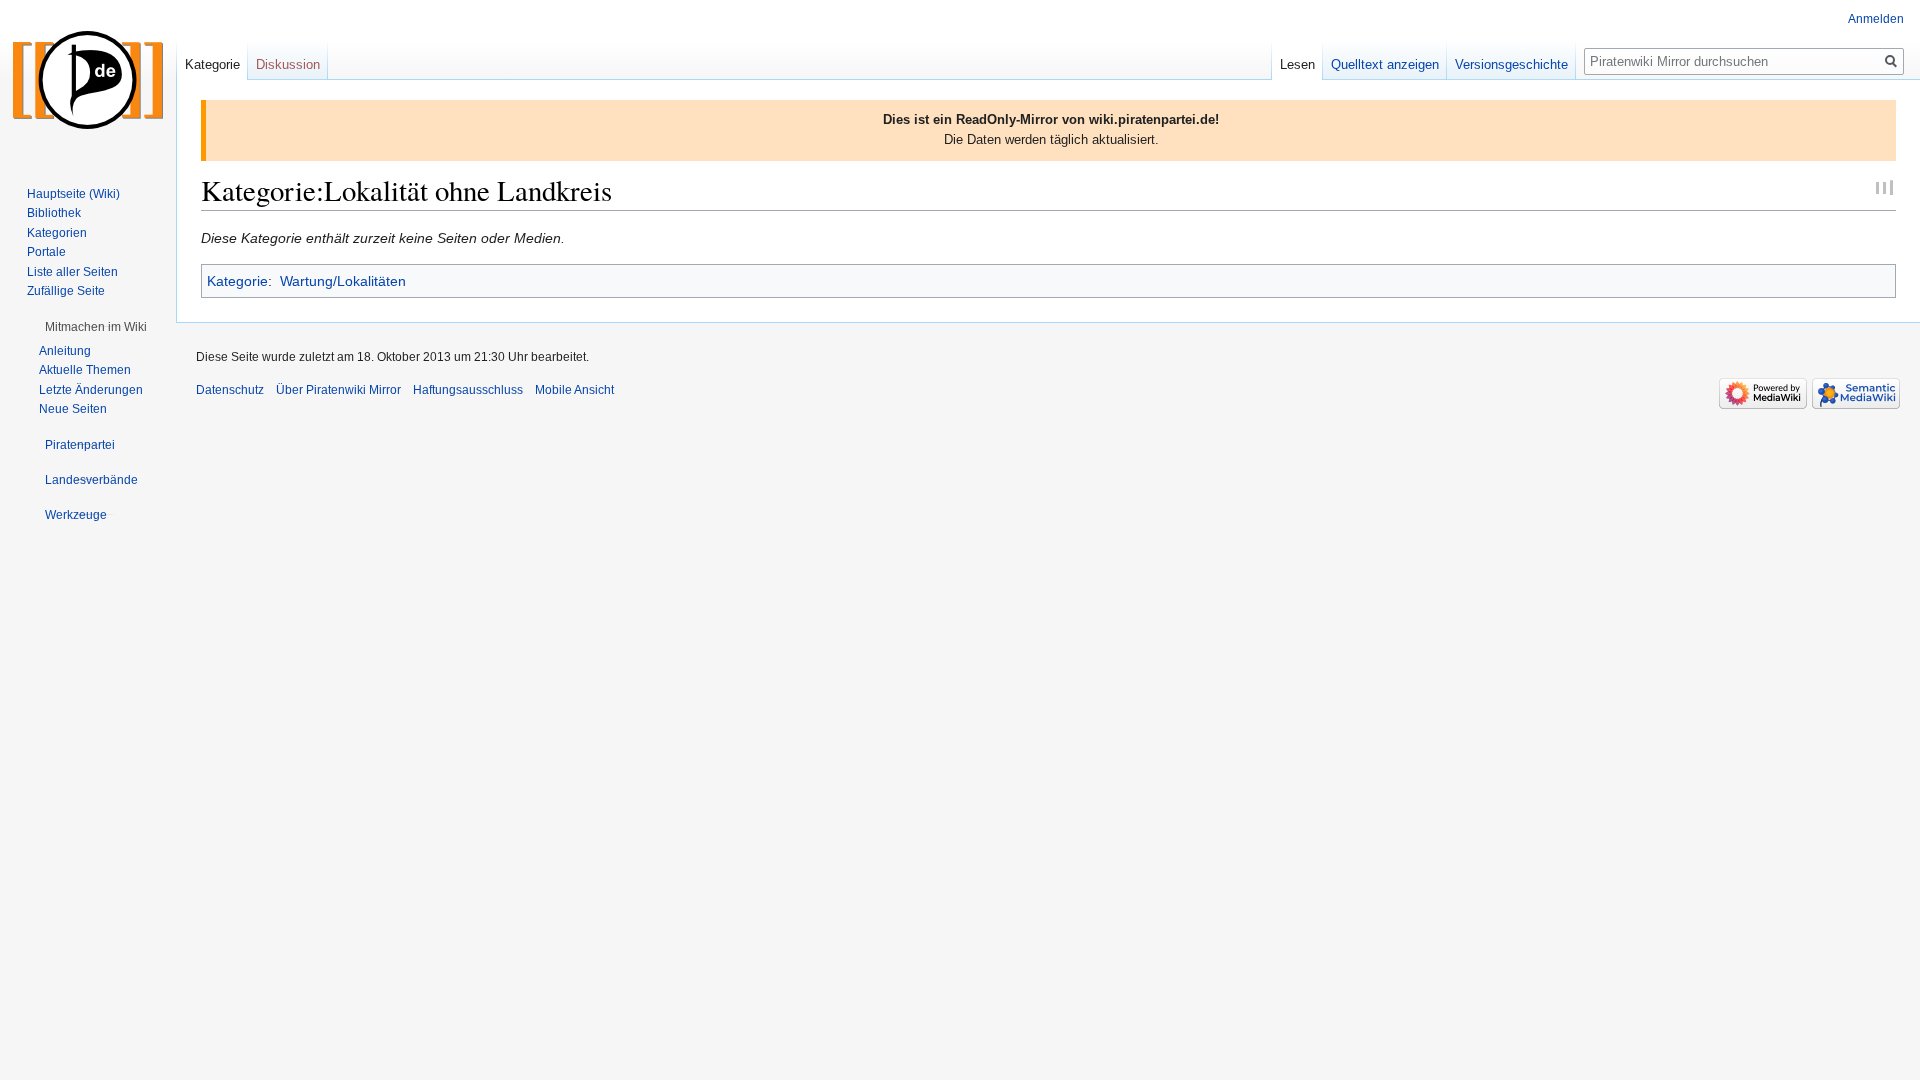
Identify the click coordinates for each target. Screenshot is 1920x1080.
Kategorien (57, 233)
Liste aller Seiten (72, 272)
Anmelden (1876, 19)
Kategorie (237, 281)
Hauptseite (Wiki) (73, 194)
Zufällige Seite (66, 291)
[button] (96, 327)
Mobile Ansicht (574, 390)
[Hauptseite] (88, 80)
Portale (46, 252)
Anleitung (65, 351)
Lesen (1297, 64)
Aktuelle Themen (85, 370)
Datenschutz (230, 390)
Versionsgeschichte (1511, 64)
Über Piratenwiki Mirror (338, 390)
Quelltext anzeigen (1385, 64)
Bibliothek (54, 213)
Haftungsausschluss (468, 390)
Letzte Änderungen (91, 390)
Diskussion (288, 64)
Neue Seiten (73, 409)
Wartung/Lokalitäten (343, 281)
